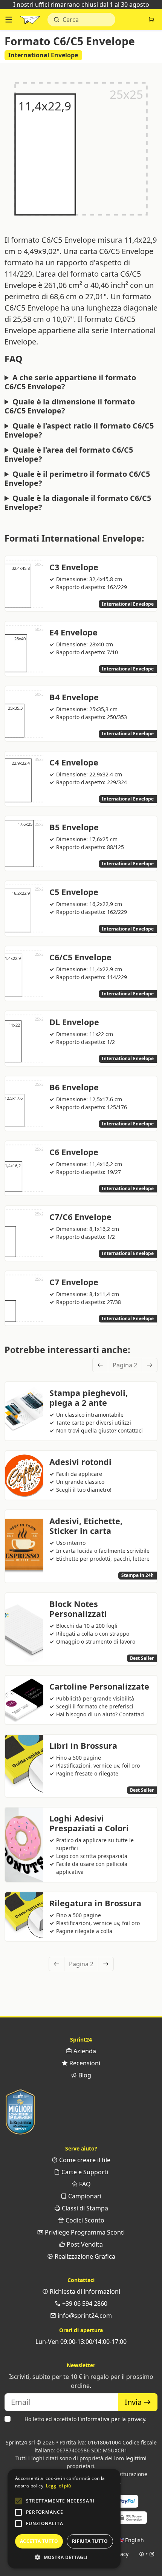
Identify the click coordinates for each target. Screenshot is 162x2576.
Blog (84, 2075)
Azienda (84, 2051)
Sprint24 (30, 21)
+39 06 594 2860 (84, 2304)
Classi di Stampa (84, 2208)
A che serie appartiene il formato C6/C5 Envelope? (70, 382)
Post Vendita (84, 2244)
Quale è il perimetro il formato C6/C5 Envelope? (77, 479)
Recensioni (84, 2063)
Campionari (84, 2196)
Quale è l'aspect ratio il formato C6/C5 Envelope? (79, 430)
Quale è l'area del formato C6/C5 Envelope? (69, 455)
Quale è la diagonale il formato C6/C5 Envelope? (78, 503)
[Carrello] (151, 20)
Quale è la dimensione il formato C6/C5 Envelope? (70, 406)
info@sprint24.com (84, 2316)
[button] (18, 2501)
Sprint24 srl (20, 2442)
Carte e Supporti (84, 2172)
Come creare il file (84, 2160)
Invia (134, 2402)
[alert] (64, 2519)
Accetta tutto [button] (39, 2541)
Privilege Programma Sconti (84, 2232)
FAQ (84, 2184)
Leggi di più (59, 2486)
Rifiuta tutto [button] (90, 2541)
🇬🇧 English (131, 2540)
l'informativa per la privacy (112, 2419)
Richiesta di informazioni (84, 2291)
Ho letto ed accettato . (86, 2419)
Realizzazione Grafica (84, 2256)
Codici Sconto (84, 2220)
